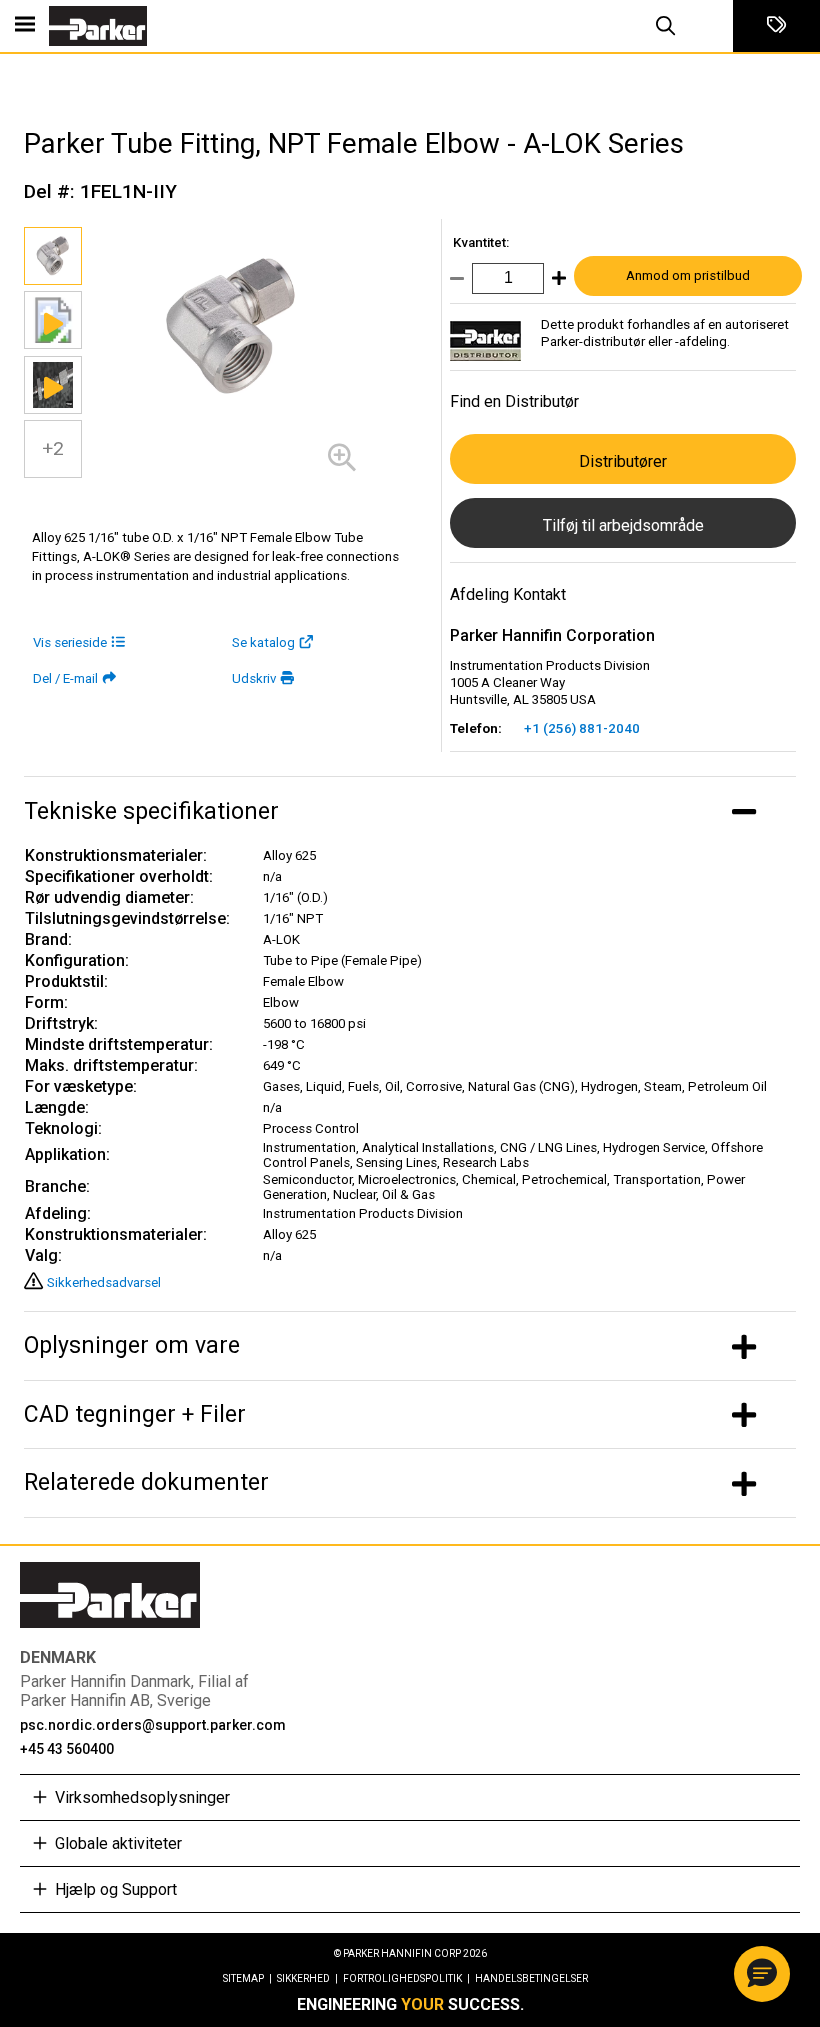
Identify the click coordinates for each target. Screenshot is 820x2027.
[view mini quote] (776, 26)
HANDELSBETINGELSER (531, 1978)
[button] (762, 1974)
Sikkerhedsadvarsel (104, 1282)
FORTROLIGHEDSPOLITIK (406, 1978)
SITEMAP (247, 1978)
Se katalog (263, 642)
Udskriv (254, 678)
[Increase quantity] (555, 282)
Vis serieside (70, 642)
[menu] (25, 26)
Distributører (623, 461)
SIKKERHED (307, 1978)
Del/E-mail (65, 678)
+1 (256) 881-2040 (582, 728)
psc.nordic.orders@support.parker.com (153, 1725)
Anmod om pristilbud (688, 275)
